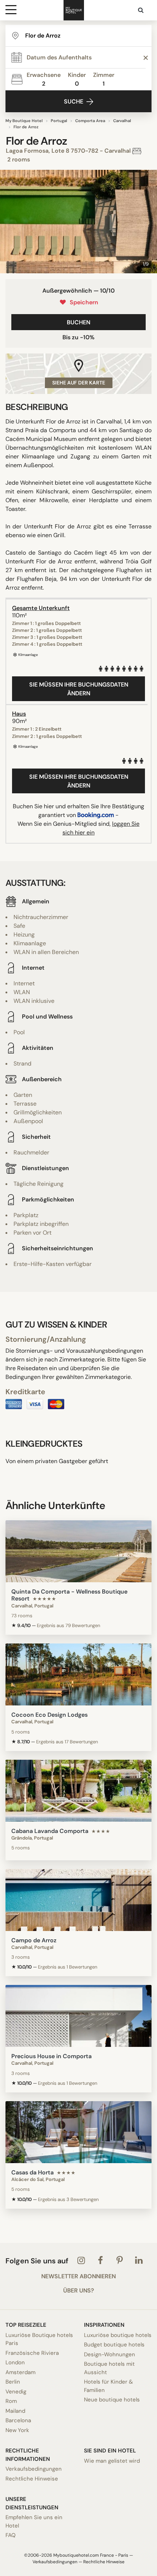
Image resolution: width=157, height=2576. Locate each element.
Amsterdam (20, 2372)
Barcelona (18, 2420)
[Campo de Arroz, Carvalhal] (78, 1900)
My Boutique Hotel (24, 121)
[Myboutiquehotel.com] (74, 10)
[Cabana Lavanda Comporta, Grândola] (78, 1791)
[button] (8, 222)
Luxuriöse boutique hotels (118, 2335)
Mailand (15, 2411)
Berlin (13, 2382)
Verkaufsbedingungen (34, 2469)
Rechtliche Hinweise (32, 2479)
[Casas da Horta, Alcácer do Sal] (78, 2132)
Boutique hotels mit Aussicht (109, 2368)
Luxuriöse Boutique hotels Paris (39, 2339)
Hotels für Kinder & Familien (108, 2386)
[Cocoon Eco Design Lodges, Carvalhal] (78, 1674)
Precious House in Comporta (51, 2056)
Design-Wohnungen (110, 2354)
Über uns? (78, 2291)
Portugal (59, 121)
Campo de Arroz (34, 1940)
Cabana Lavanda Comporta (50, 1831)
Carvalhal (122, 121)
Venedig (16, 2392)
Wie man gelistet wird (112, 2461)
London (15, 2362)
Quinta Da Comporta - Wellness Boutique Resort (69, 1595)
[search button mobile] (141, 10)
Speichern (83, 302)
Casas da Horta (32, 2172)
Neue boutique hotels (112, 2400)
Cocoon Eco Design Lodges (49, 1715)
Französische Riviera (32, 2353)
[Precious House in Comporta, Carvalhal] (78, 2016)
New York (17, 2430)
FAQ (11, 2535)
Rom (11, 2401)
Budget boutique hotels (114, 2345)
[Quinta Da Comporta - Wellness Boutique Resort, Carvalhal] (78, 1551)
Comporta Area (90, 121)
